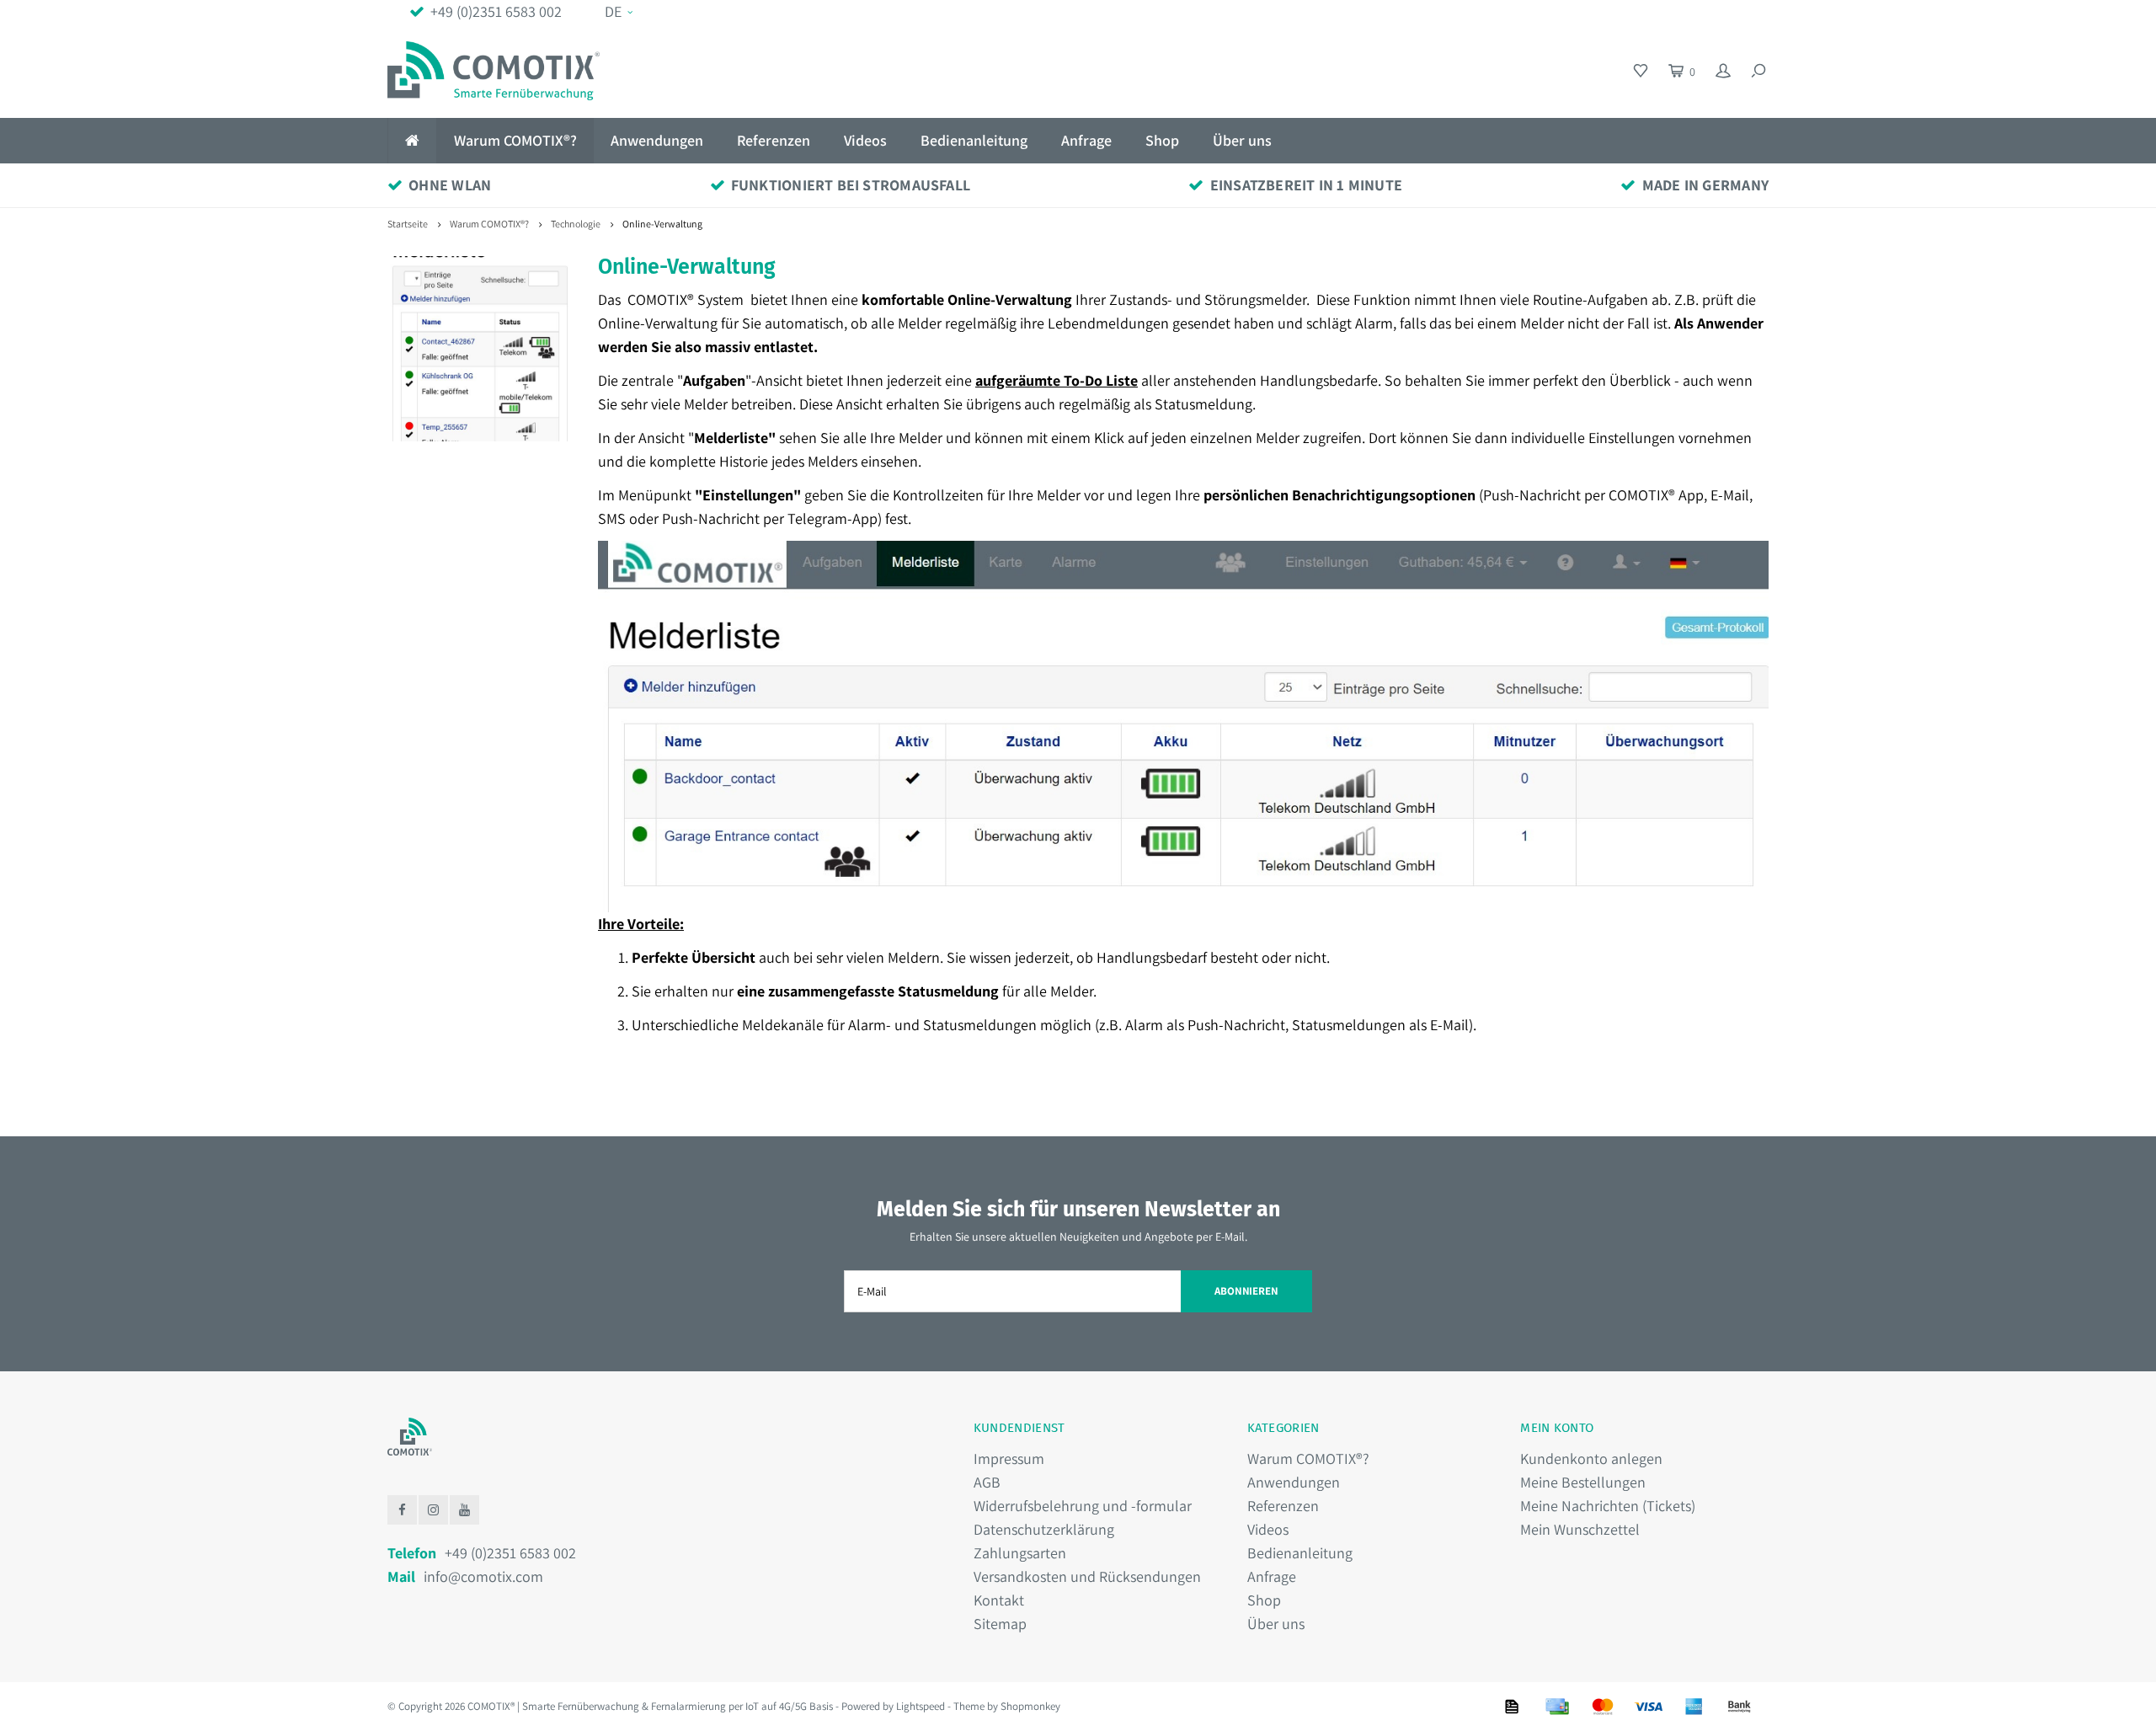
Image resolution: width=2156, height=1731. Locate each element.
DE (613, 11)
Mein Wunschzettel (1580, 1529)
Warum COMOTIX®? (515, 140)
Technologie (576, 224)
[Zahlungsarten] (1512, 1707)
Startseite (408, 224)
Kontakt (999, 1600)
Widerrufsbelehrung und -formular (1083, 1506)
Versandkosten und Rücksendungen (1087, 1576)
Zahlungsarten (1020, 1553)
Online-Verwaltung (662, 224)
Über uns (1242, 140)
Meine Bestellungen (1583, 1482)
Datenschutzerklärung (1044, 1529)
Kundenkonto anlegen (1591, 1459)
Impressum (1009, 1459)
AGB (987, 1482)
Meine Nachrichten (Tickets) (1608, 1506)
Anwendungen (657, 140)
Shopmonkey (1030, 1706)
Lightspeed (921, 1706)
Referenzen (774, 140)
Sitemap (1000, 1624)
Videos (865, 140)
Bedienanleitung (974, 140)
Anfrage (1086, 140)
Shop (1162, 140)
